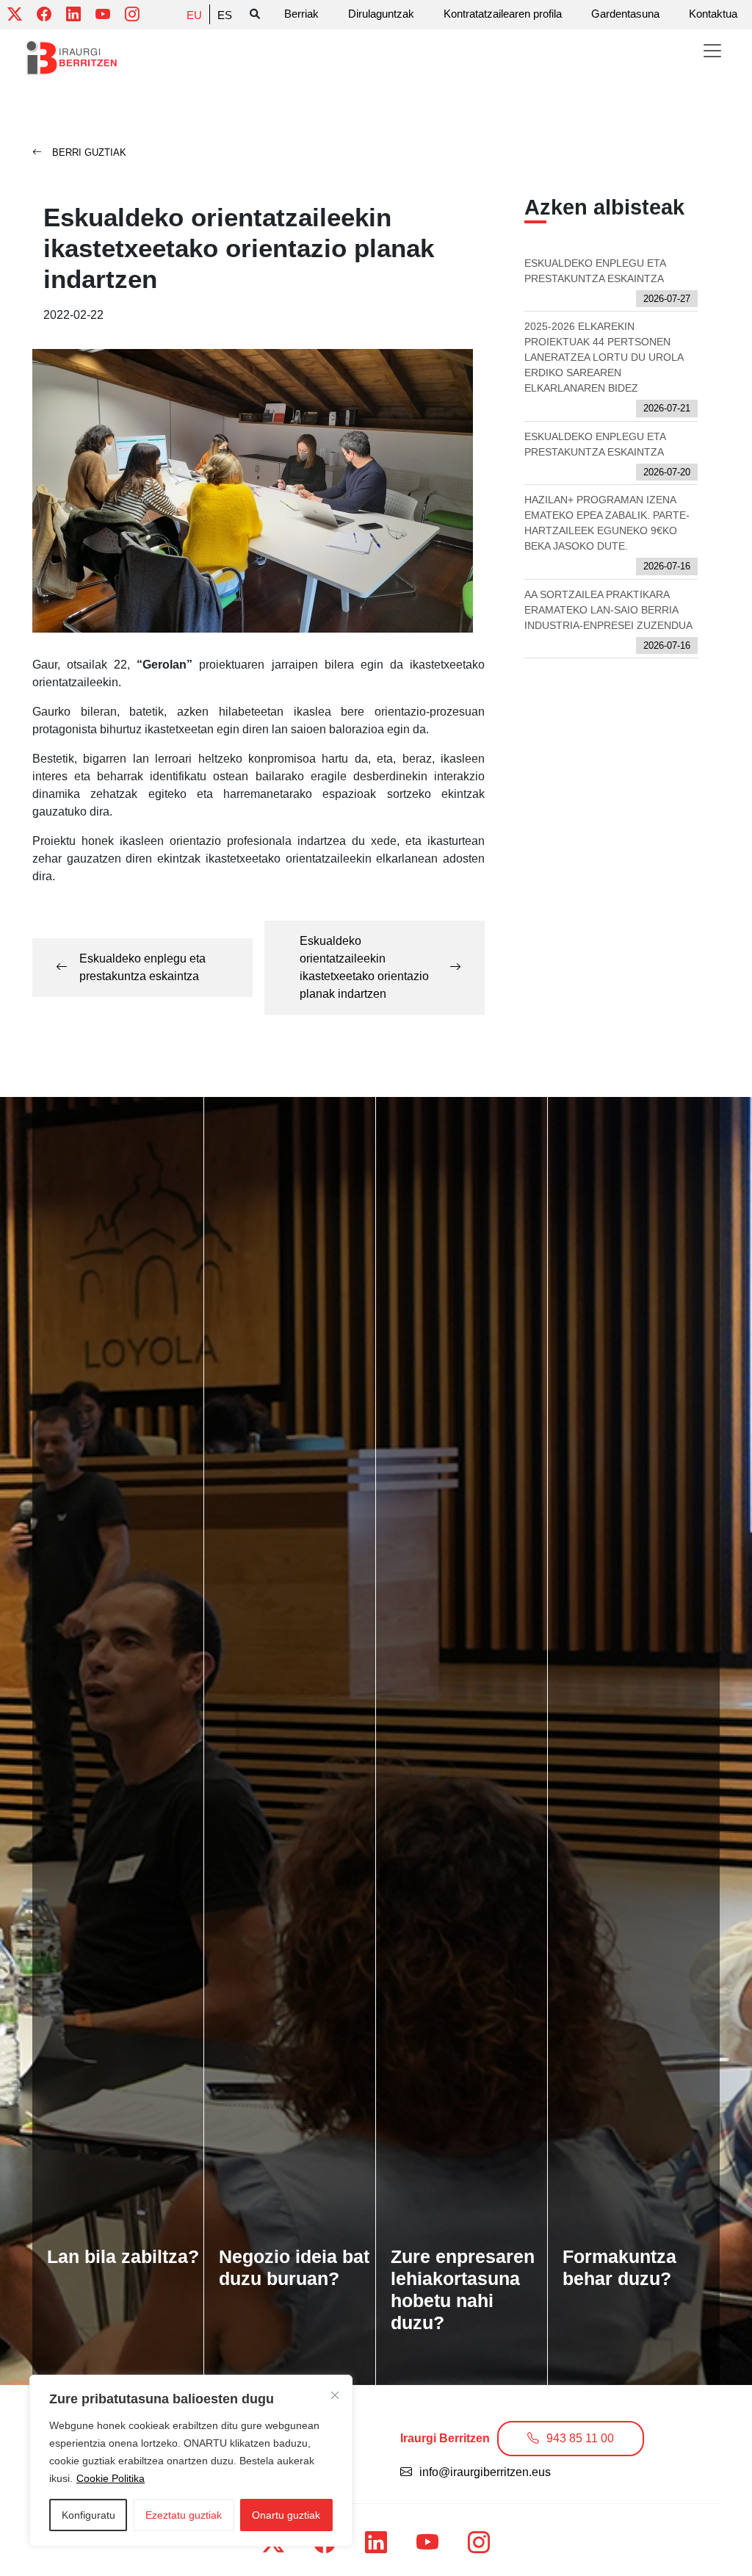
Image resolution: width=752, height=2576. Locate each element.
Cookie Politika (111, 2478)
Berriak (301, 14)
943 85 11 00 (580, 2438)
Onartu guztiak (286, 2515)
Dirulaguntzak (381, 14)
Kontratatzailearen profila (503, 14)
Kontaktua (713, 14)
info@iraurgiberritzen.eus (485, 2472)
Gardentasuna (625, 14)
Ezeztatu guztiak (184, 2515)
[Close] (335, 2395)
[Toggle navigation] (712, 51)
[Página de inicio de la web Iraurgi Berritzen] (72, 58)
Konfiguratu (88, 2515)
